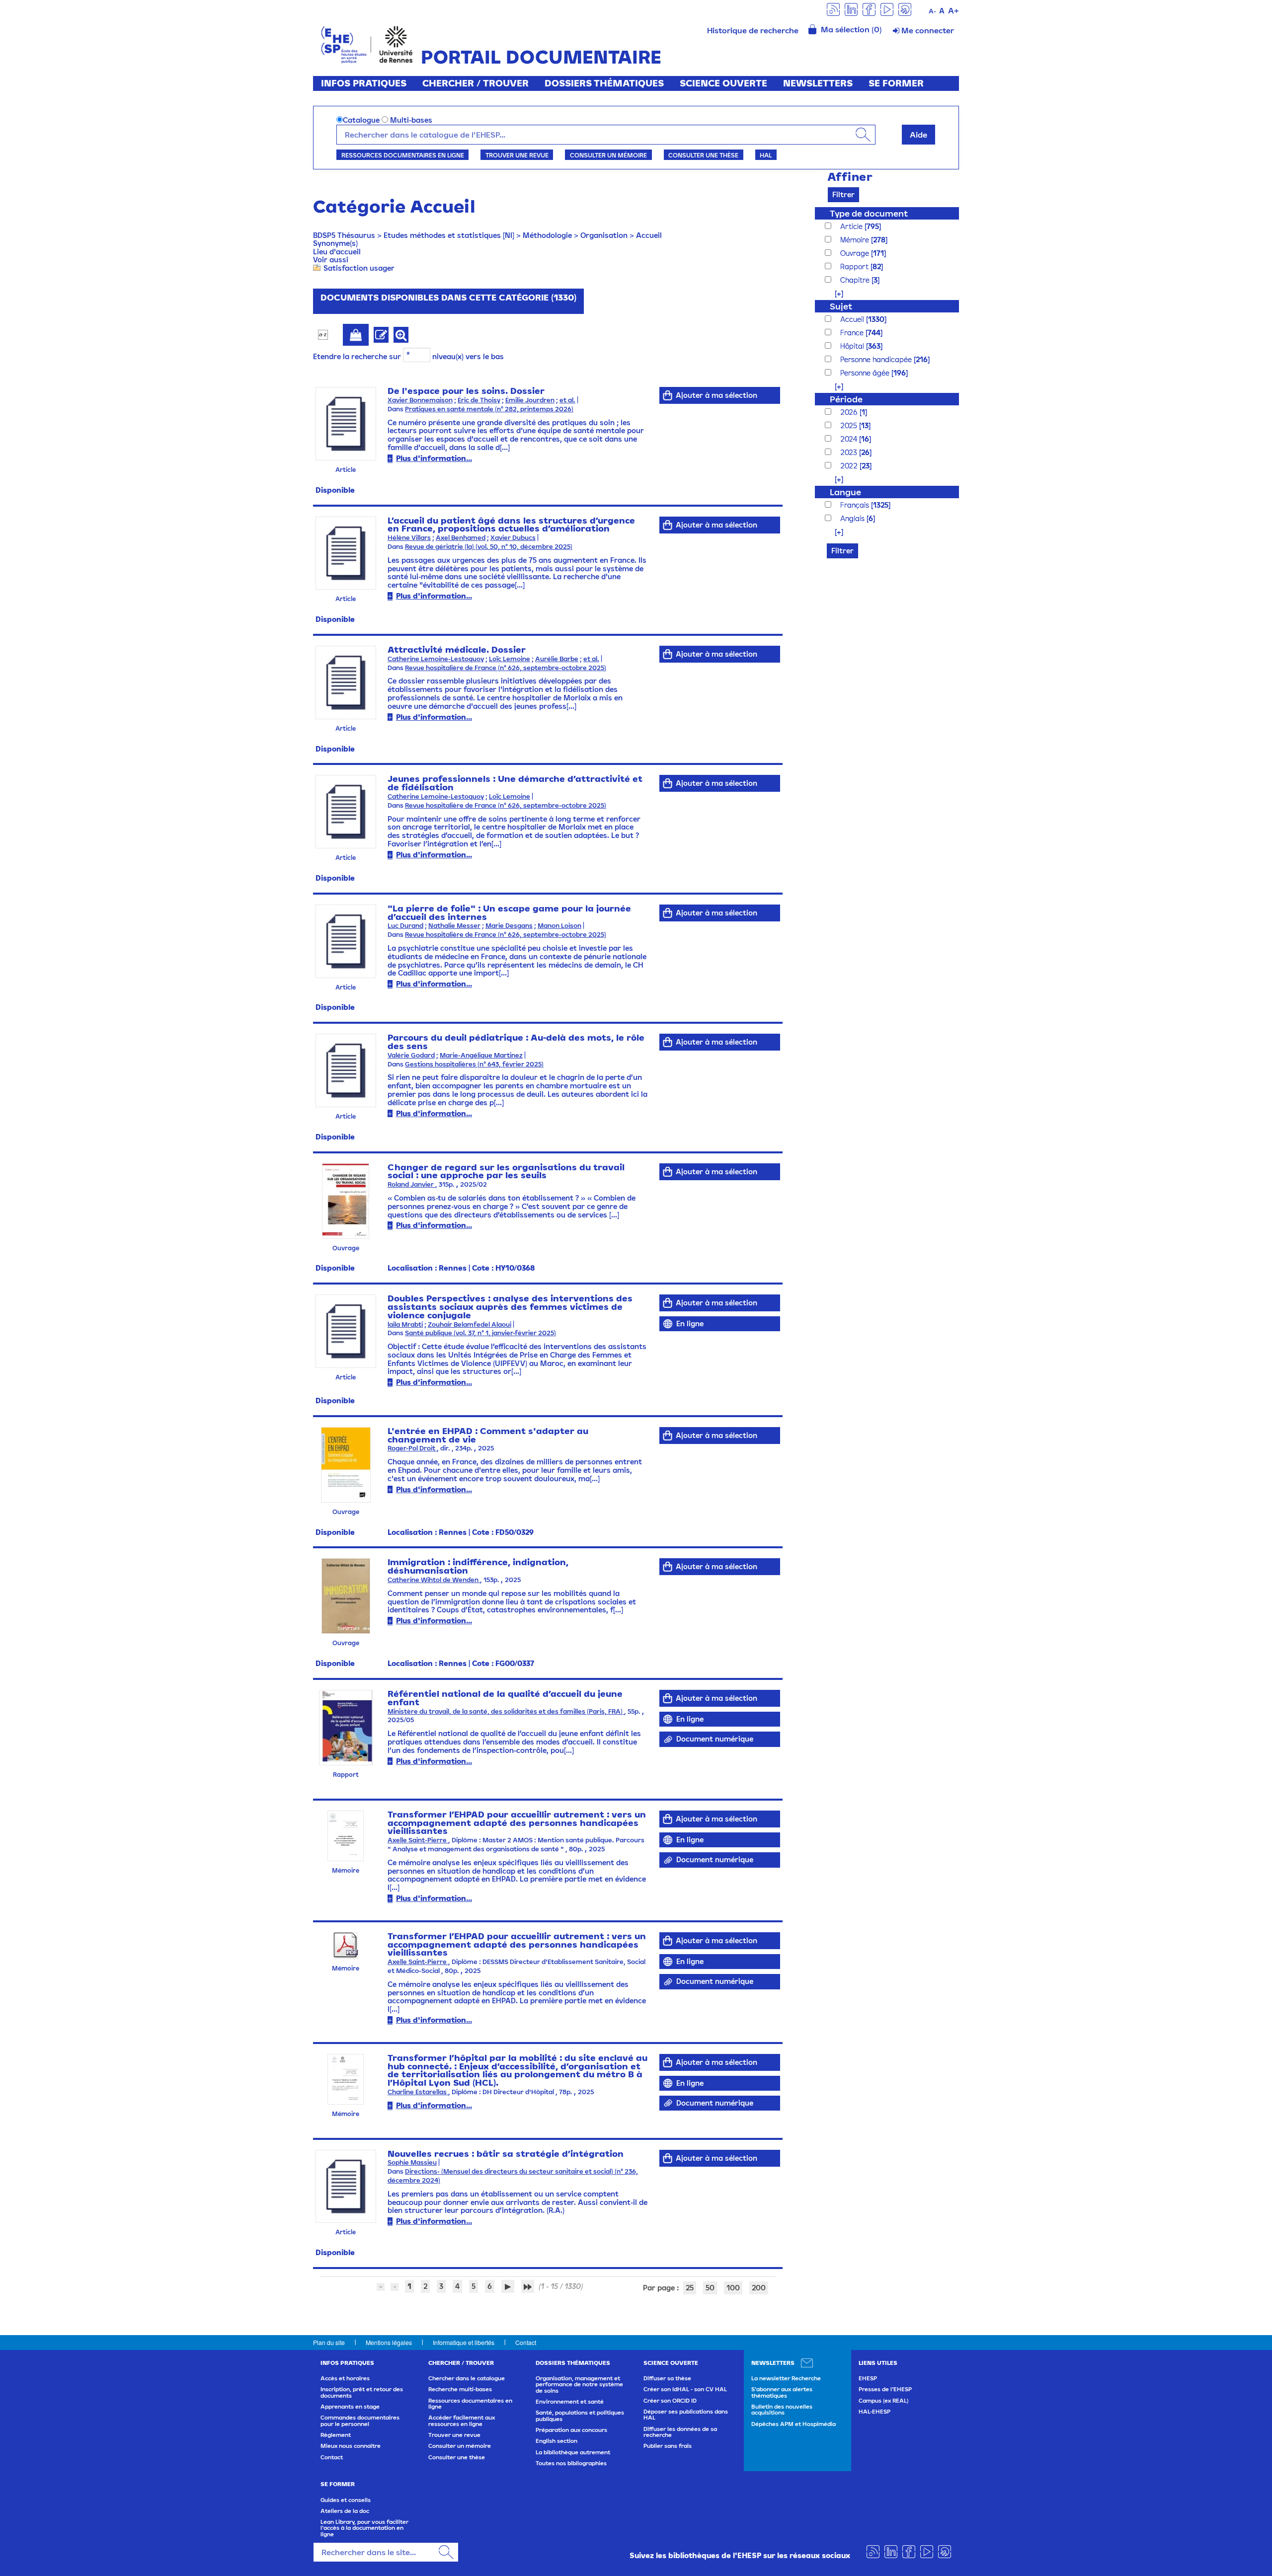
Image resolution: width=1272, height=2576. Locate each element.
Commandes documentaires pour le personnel (360, 2421)
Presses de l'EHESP (885, 2389)
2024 (850, 439)
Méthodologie (547, 235)
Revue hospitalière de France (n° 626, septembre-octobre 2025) (506, 668)
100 (733, 2288)
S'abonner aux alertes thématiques (782, 2392)
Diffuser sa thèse (667, 2378)
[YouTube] (887, 9)
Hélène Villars (409, 538)
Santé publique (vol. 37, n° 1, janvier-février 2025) (480, 1333)
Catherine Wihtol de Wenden (434, 1580)
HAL (766, 155)
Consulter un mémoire (608, 155)
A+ (954, 10)
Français (856, 505)
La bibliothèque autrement (573, 2452)
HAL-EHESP (874, 2412)
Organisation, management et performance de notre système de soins (579, 2385)
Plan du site (329, 2342)
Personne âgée (866, 373)
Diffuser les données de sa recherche (680, 2432)
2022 (850, 466)
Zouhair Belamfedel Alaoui (470, 1325)
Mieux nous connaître (351, 2446)
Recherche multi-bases (460, 2389)
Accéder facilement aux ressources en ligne (462, 2421)
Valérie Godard (411, 1055)
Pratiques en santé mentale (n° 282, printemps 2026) (489, 409)
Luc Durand (405, 926)
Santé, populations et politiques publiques (580, 2416)
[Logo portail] (367, 43)
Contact (526, 2342)
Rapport (855, 266)
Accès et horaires (345, 2378)
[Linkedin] (851, 9)
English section (556, 2441)
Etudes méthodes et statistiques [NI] (449, 235)
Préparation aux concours (571, 2430)
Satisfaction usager (359, 268)
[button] (834, 293)
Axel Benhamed (461, 538)
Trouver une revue (517, 155)
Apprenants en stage (350, 2407)
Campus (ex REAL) (883, 2401)
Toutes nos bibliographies (571, 2463)
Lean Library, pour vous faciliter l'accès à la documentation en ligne (364, 2528)
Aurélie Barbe (557, 659)
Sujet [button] (841, 306)
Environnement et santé (570, 2402)
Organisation (604, 235)
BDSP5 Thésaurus (344, 235)
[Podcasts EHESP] (905, 9)
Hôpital (853, 346)
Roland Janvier (411, 1184)
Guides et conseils (346, 2500)
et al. (567, 400)
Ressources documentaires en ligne (403, 155)
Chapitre (856, 280)
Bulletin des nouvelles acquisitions (782, 2410)
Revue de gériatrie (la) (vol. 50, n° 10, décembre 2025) (489, 547)
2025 (850, 425)
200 (759, 2288)
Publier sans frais (668, 2446)
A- (932, 11)
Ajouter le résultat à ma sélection (356, 335)
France (853, 333)
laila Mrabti (405, 1325)
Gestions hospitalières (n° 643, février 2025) (474, 1064)
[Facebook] (869, 9)
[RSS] (833, 9)
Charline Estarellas (418, 2092)
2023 (850, 452)
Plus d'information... (434, 458)
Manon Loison (559, 926)
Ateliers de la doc (345, 2511)
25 (690, 2288)
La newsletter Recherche (786, 2378)
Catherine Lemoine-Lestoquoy (436, 659)
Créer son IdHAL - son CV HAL (685, 2389)
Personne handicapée (877, 359)
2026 (850, 412)
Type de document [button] (869, 213)
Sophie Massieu (412, 2162)
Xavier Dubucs (513, 538)
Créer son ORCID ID (670, 2401)
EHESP (868, 2378)
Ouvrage (856, 253)
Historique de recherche (753, 30)
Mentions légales (389, 2342)
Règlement (336, 2435)
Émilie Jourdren (530, 400)
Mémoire (856, 240)
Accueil (649, 235)
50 (710, 2288)
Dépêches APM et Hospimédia (794, 2424)
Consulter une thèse (703, 155)
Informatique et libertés (464, 2342)
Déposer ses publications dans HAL (686, 2415)
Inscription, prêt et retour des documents (362, 2392)
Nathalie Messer (454, 926)
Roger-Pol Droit (412, 1448)
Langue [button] (845, 492)
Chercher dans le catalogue (467, 2378)
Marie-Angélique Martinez (481, 1055)
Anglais (853, 518)
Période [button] (846, 399)
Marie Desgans (509, 926)
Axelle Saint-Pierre (418, 1840)
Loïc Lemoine (510, 659)
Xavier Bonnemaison (420, 400)
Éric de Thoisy (479, 400)
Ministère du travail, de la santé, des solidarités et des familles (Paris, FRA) (506, 1711)
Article (852, 226)
